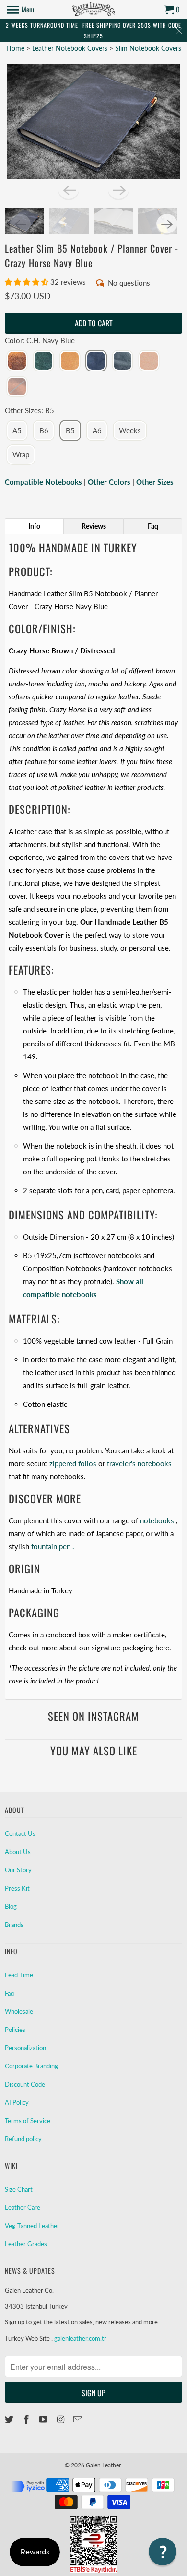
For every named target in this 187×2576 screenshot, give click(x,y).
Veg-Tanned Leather (32, 2226)
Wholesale (19, 2011)
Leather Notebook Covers (71, 48)
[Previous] (69, 190)
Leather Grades (26, 2244)
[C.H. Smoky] (123, 361)
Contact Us (20, 1833)
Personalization (25, 2048)
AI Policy (17, 2102)
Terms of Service (28, 2121)
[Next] (118, 190)
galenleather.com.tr (80, 2338)
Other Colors (109, 482)
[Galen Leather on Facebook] (27, 2419)
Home (15, 48)
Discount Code (25, 2084)
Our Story (18, 1870)
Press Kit (17, 1888)
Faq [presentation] (153, 526)
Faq (9, 1993)
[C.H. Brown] (17, 361)
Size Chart (19, 2189)
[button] (28, 282)
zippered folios (73, 1463)
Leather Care (23, 2207)
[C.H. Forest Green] (43, 361)
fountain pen (51, 1546)
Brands (14, 1925)
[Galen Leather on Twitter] (10, 2419)
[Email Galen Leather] (79, 2419)
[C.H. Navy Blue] (96, 361)
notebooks (157, 1520)
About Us (18, 1852)
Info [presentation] (34, 526)
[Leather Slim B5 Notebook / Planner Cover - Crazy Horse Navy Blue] (94, 121)
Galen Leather (103, 2465)
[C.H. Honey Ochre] (70, 361)
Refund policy (23, 2139)
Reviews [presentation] (94, 526)
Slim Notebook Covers (148, 48)
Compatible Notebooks (43, 482)
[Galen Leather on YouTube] (44, 2419)
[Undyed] (149, 361)
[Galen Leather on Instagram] (61, 2419)
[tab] (35, 526)
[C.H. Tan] (17, 387)
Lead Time (19, 1975)
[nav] (22, 10)
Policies (15, 2030)
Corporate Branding (31, 2066)
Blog (11, 1906)
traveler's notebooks (139, 1463)
